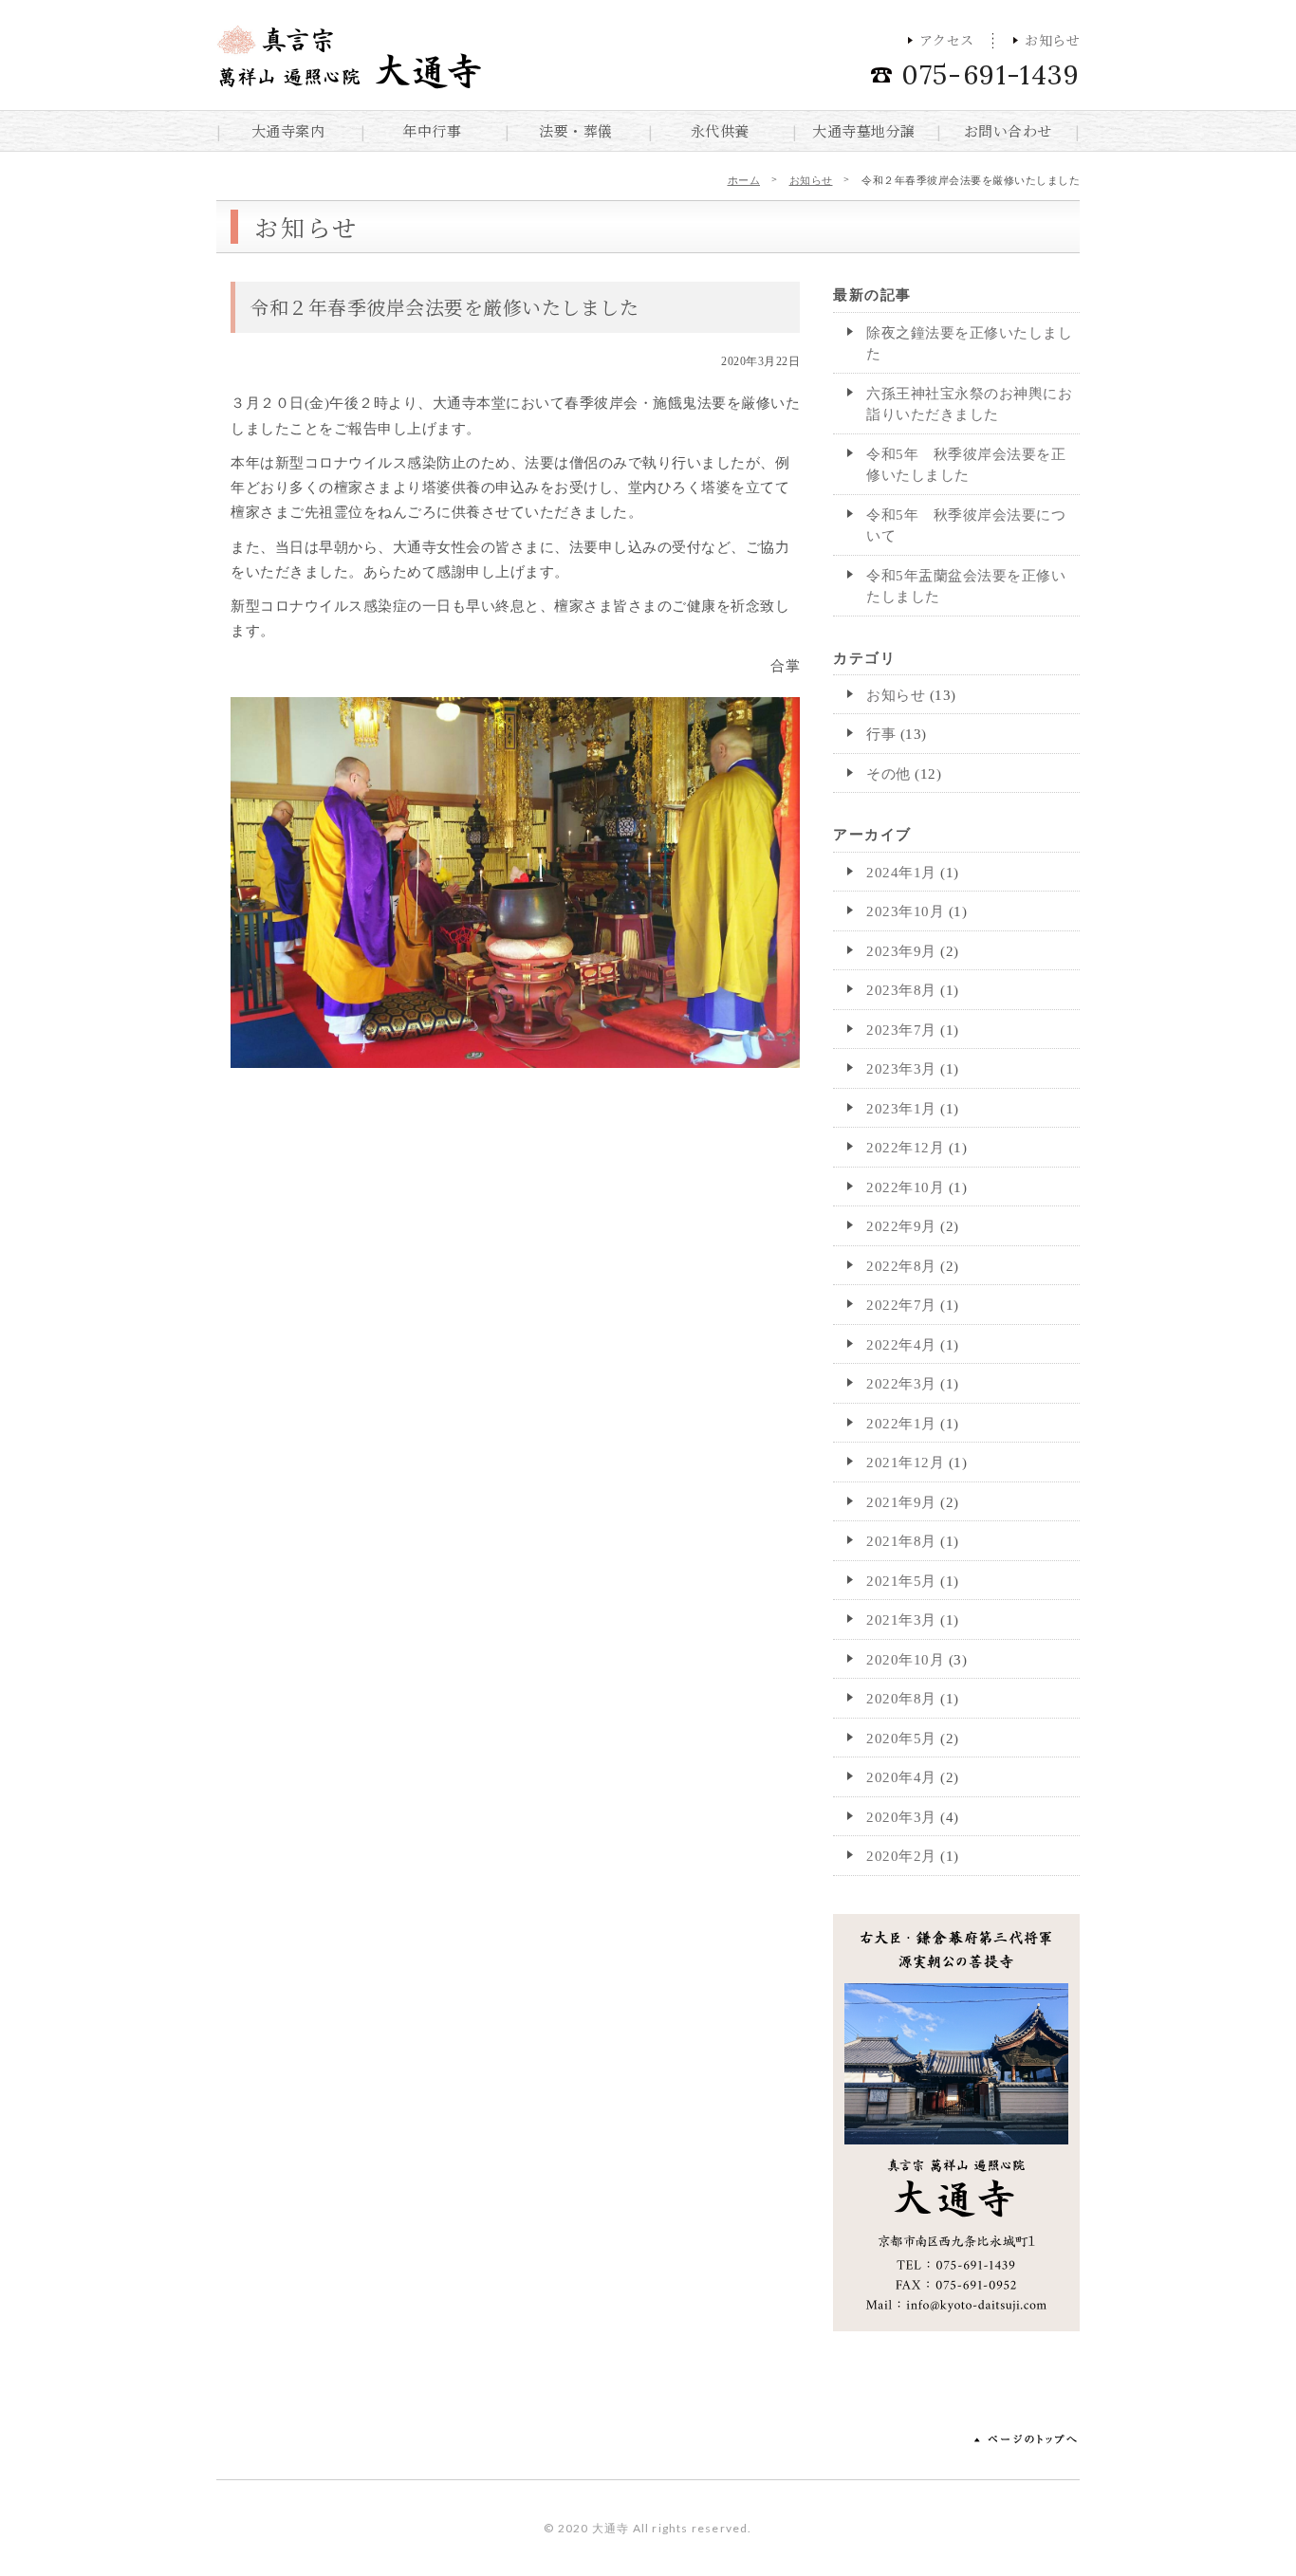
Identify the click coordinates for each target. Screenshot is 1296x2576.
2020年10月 (905, 1660)
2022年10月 (905, 1187)
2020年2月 (901, 1856)
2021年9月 (901, 1502)
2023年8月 (901, 990)
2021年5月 (901, 1581)
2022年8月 (901, 1266)
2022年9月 (901, 1226)
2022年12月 (905, 1148)
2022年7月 (901, 1305)
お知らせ (1052, 40)
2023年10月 (905, 911)
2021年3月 (901, 1620)
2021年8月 (901, 1541)
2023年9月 (901, 951)
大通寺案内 (288, 130)
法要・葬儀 (576, 130)
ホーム (744, 180)
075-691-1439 (991, 75)
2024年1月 (901, 873)
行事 (881, 734)
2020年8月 (901, 1699)
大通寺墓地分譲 (864, 130)
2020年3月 (901, 1817)
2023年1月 (901, 1109)
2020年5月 (901, 1739)
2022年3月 (901, 1384)
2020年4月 (901, 1777)
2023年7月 (901, 1030)
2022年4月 (901, 1345)
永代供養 (720, 130)
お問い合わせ (1008, 130)
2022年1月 (901, 1424)
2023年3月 (901, 1069)
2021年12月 (905, 1463)
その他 (889, 774)
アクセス (947, 40)
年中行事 (432, 130)
